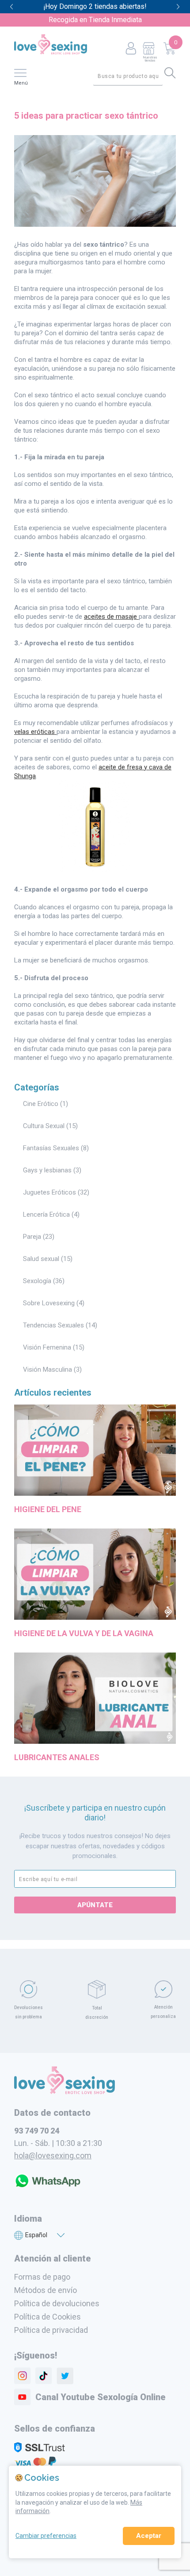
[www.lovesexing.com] (65, 2091)
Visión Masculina (47, 1369)
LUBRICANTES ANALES (57, 1757)
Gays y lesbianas (47, 1170)
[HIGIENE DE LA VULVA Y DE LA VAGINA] (95, 1621)
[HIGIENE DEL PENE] (95, 1497)
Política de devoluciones (57, 2303)
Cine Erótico (41, 1104)
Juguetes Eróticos (49, 1192)
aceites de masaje (111, 617)
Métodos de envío (46, 2290)
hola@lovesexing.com (53, 2155)
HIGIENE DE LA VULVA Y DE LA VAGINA (84, 1633)
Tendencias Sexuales (53, 1325)
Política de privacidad (51, 2330)
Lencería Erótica (46, 1214)
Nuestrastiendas (150, 59)
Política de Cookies (47, 2317)
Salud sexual (41, 1259)
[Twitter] (65, 2376)
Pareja (32, 1237)
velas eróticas (35, 732)
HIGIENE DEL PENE (48, 1509)
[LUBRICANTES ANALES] (95, 1745)
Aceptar (149, 2536)
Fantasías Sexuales (51, 1148)
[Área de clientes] (131, 49)
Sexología (37, 1281)
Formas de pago (42, 2277)
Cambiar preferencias (46, 2536)
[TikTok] (44, 2376)
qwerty (178, 7)
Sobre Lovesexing (49, 1303)
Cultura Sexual (44, 1126)
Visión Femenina (47, 1347)
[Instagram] (23, 2376)
